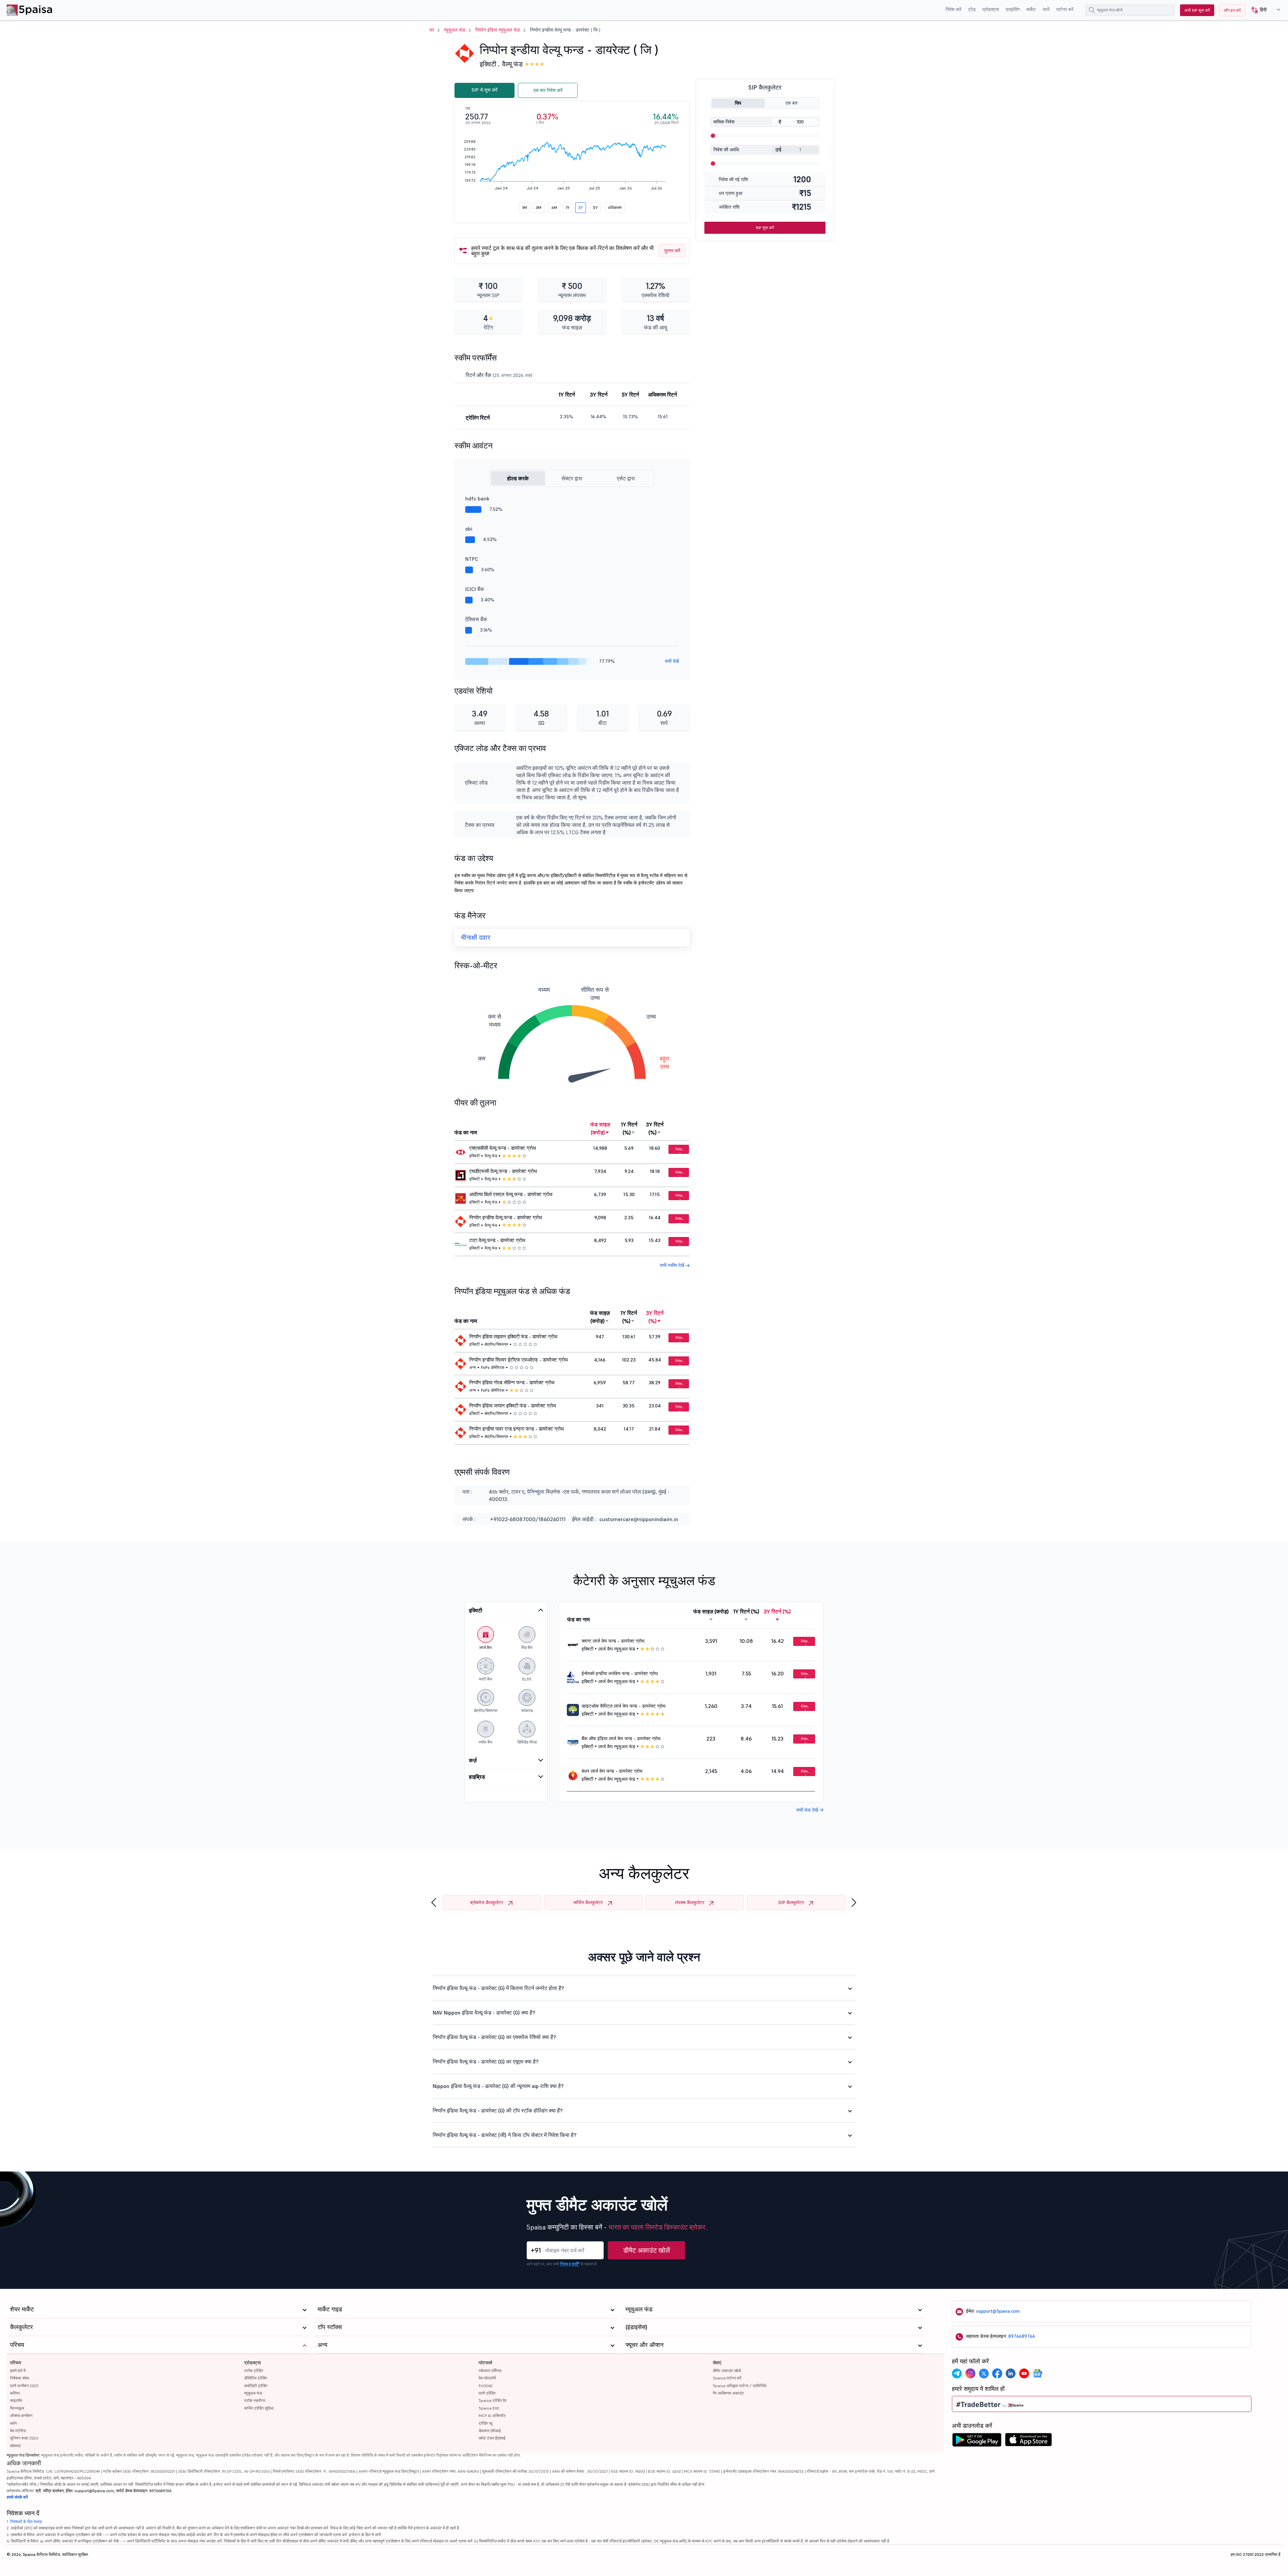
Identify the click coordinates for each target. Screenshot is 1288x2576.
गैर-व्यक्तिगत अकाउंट (728, 2393)
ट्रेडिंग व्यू (486, 2423)
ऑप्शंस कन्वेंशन (21, 2416)
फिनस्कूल (17, 2408)
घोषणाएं (15, 2446)
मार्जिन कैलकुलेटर (588, 1902)
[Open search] (1092, 10)
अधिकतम (615, 207)
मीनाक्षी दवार (476, 937)
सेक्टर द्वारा (572, 478)
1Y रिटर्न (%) (629, 1128)
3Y (581, 207)
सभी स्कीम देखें (673, 1265)
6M (554, 207)
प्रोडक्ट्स (991, 9)
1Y (568, 207)
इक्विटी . (490, 64)
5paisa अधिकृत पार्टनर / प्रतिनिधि (740, 2386)
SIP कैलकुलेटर (791, 1902)
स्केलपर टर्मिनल (490, 2371)
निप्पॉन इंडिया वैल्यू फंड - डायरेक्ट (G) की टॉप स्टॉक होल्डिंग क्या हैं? (498, 2110)
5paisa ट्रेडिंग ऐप (493, 2400)
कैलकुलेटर (21, 2327)
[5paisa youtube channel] (1024, 2373)
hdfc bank (477, 498)
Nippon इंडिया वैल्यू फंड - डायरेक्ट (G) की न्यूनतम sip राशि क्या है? (498, 2086)
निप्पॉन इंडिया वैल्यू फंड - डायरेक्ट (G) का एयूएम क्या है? (486, 2061)
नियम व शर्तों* (570, 2264)
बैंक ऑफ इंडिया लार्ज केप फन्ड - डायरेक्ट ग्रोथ (621, 1738)
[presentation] (434, 1903)
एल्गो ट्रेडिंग (487, 2393)
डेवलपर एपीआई (490, 2431)
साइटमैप (16, 2400)
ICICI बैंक (475, 589)
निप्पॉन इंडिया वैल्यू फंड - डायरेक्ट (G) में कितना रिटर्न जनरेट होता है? (498, 1988)
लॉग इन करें (1232, 10)
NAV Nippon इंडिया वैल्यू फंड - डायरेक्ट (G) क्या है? (484, 2012)
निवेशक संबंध (20, 2378)
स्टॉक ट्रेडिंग (254, 2371)
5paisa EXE (489, 2408)
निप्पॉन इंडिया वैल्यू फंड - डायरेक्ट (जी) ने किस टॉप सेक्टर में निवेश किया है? (505, 2135)
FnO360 (486, 2386)
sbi (469, 529)
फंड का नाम (466, 1132)
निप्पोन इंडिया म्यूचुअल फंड (498, 30)
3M (539, 207)
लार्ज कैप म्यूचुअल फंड (617, 1649)
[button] (1263, 10)
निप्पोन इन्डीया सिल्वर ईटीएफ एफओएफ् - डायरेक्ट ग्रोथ (519, 1360)
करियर (15, 2393)
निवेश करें (953, 9)
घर (432, 30)
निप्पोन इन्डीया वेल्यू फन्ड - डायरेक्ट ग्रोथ (506, 1218)
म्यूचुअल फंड (455, 30)
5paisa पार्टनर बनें (727, 2378)
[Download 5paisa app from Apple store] (1029, 2441)
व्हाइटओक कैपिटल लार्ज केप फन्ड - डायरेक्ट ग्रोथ (624, 1706)
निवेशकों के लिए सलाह (26, 2521)
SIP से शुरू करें (485, 90)
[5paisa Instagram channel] (970, 2373)
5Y (595, 207)
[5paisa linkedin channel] (1011, 2373)
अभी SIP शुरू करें (1197, 10)
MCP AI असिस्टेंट (492, 2416)
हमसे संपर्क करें (17, 2497)
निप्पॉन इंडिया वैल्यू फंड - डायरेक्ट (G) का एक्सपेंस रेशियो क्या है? (494, 2037)
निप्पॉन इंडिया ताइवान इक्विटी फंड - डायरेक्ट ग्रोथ (513, 1337)
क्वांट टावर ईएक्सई (492, 2438)
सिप (738, 103)
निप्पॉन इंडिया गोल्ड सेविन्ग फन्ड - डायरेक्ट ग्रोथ (512, 1383)
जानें (1046, 9)
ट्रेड (972, 9)
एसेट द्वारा (626, 478)
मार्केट (1031, 9)
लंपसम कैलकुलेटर (690, 1902)
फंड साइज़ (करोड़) (600, 1128)
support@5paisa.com (998, 2311)
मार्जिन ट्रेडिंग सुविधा (259, 2408)
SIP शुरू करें (765, 228)
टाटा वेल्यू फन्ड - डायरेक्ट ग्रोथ (497, 1240)
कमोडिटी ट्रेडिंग (256, 2386)
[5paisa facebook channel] (997, 2373)
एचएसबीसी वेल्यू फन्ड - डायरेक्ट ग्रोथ (503, 1148)
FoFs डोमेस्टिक (493, 1367)
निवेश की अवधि (726, 150)
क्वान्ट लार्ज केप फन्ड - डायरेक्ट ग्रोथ (613, 1641)
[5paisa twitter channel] (984, 2373)
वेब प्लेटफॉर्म (487, 2378)
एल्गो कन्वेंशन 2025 (24, 2386)
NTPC (472, 559)
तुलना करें (672, 251)
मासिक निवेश (724, 122)
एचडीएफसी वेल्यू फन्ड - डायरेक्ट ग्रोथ (503, 1171)
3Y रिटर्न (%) (655, 1128)
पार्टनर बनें (1065, 9)
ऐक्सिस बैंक (476, 619)
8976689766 (1022, 2336)
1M (525, 207)
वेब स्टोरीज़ (18, 2431)
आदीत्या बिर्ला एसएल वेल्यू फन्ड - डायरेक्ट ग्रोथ (511, 1194)
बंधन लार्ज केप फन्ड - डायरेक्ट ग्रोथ (612, 1771)
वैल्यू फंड (512, 64)
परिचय (16, 2363)
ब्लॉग (13, 2423)
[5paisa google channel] (1037, 2373)
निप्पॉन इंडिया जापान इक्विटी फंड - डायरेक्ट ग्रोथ (513, 1406)
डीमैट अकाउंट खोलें (647, 2250)
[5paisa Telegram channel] (957, 2373)
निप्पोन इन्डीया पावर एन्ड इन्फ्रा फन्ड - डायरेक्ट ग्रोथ (517, 1429)
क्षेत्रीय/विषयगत (496, 1344)
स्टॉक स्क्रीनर (255, 2400)
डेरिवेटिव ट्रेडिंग (256, 2378)
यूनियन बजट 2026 (24, 2438)
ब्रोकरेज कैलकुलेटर (487, 1902)
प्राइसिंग (1013, 9)
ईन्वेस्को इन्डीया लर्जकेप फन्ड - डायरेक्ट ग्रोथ (620, 1673)
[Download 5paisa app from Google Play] (977, 2441)
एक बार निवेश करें (548, 90)
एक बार (792, 103)
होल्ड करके (518, 478)
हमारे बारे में (18, 2371)
